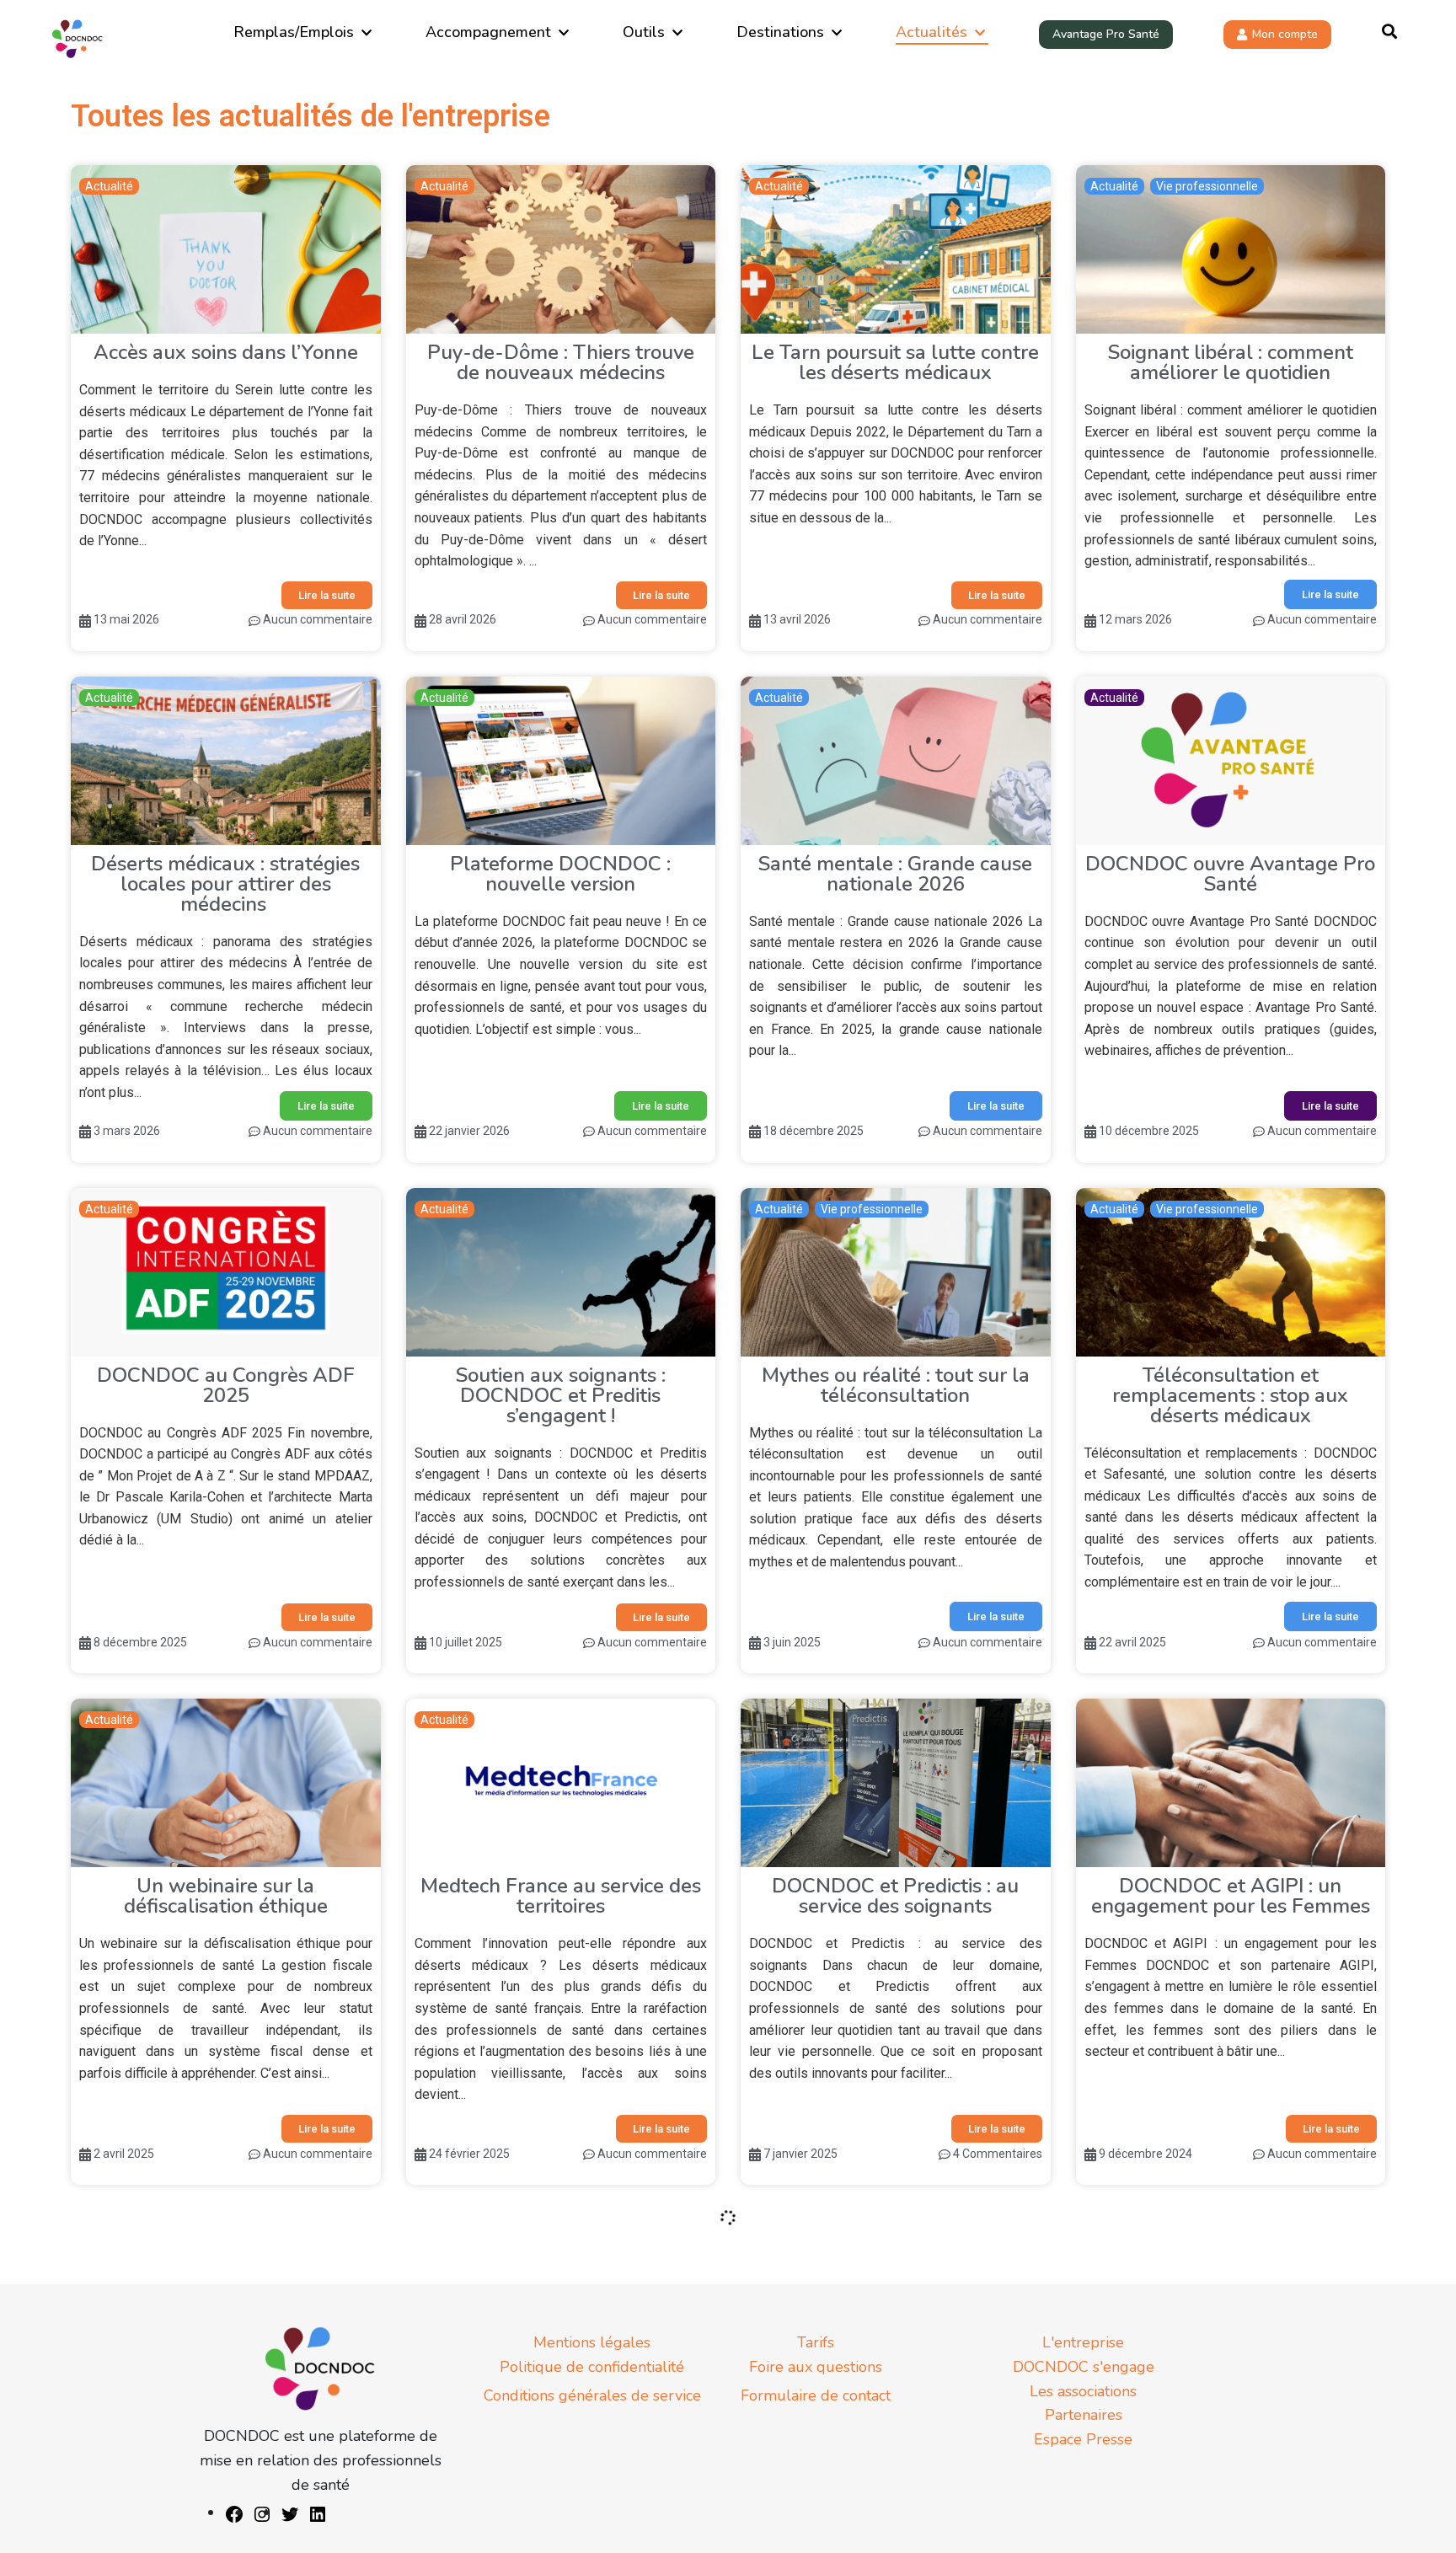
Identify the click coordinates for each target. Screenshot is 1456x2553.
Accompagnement (488, 32)
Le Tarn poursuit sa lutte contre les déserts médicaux (895, 362)
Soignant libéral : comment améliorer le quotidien (1231, 362)
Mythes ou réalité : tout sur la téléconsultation (896, 1385)
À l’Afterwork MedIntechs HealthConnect (561, 2407)
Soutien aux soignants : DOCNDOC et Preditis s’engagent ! (561, 1395)
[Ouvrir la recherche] (1389, 32)
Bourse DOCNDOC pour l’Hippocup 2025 (226, 2407)
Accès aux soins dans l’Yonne (226, 352)
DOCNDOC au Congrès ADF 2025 (226, 1385)
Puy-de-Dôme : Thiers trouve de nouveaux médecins (561, 362)
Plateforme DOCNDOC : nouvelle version (560, 874)
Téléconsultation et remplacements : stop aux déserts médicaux (1230, 1395)
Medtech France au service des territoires (561, 1896)
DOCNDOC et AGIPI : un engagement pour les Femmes (1231, 1896)
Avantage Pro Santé (1106, 34)
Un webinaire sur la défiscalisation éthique (226, 1896)
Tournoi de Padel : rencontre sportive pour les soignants (1231, 2407)
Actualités (931, 32)
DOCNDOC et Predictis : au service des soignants (895, 1896)
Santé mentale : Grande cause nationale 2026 (895, 874)
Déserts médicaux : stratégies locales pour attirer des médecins (225, 884)
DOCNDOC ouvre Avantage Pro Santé (1230, 874)
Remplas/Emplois (294, 32)
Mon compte (1285, 34)
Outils (644, 32)
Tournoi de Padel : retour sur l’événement (895, 2407)
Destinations (780, 32)
